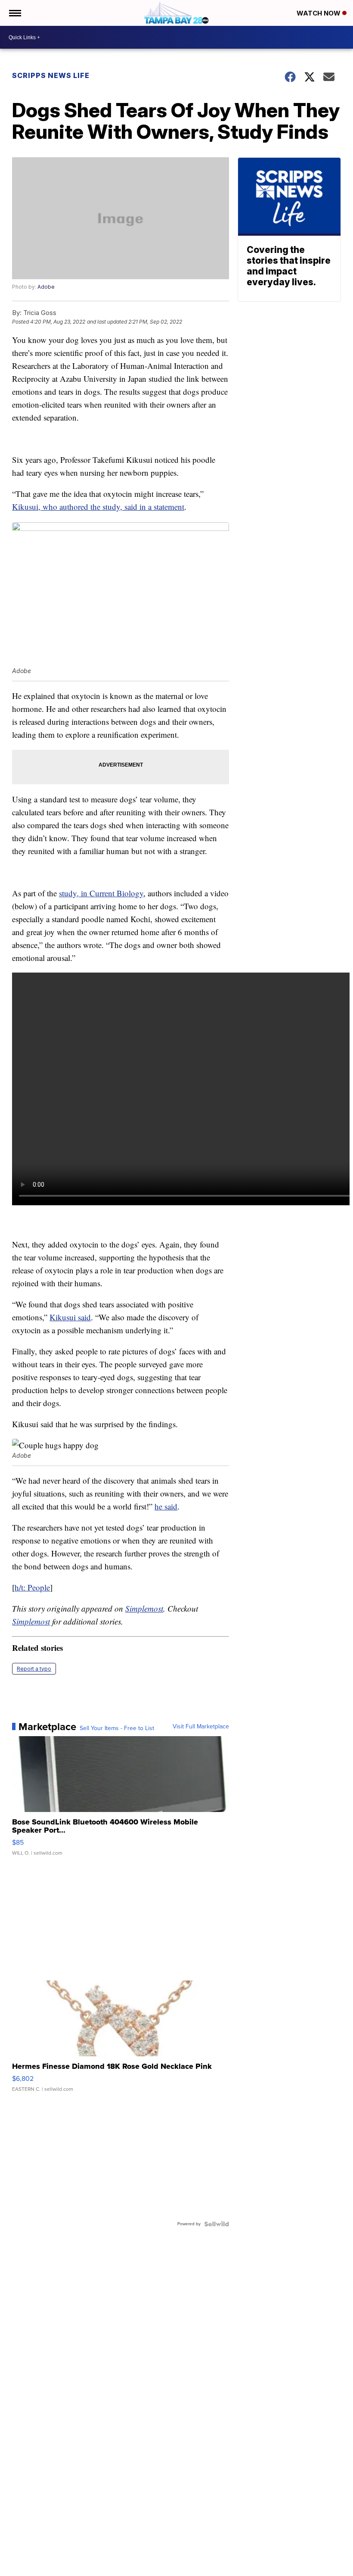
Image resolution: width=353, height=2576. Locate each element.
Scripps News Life (51, 75)
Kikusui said (70, 1317)
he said (166, 1506)
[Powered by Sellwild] (217, 2224)
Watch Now (319, 13)
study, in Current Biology (101, 893)
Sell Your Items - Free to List (117, 1728)
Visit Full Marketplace (201, 1727)
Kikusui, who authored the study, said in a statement (98, 507)
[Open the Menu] (14, 13)
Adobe (46, 287)
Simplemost (144, 1608)
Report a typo (34, 1669)
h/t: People (32, 1587)
